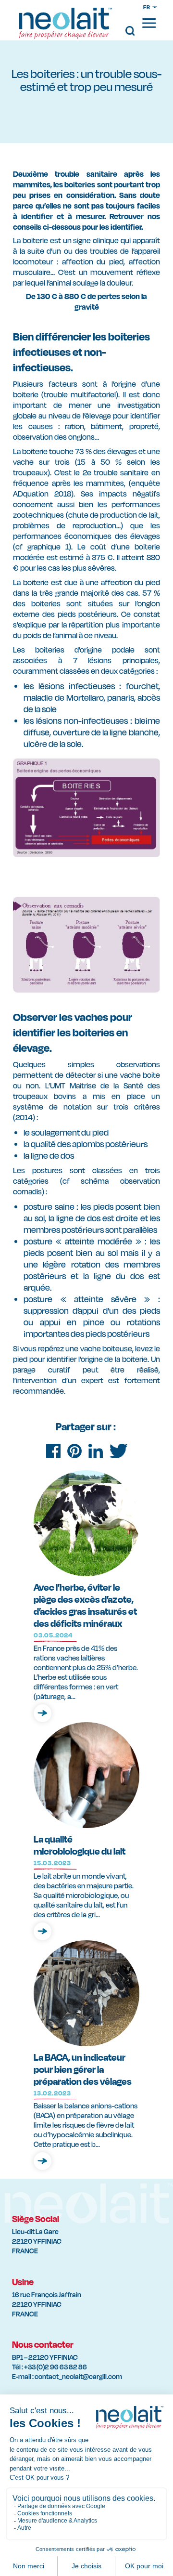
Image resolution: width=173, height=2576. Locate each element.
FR (147, 7)
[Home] (66, 29)
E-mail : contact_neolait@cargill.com (67, 2376)
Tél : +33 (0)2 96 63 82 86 (49, 2367)
